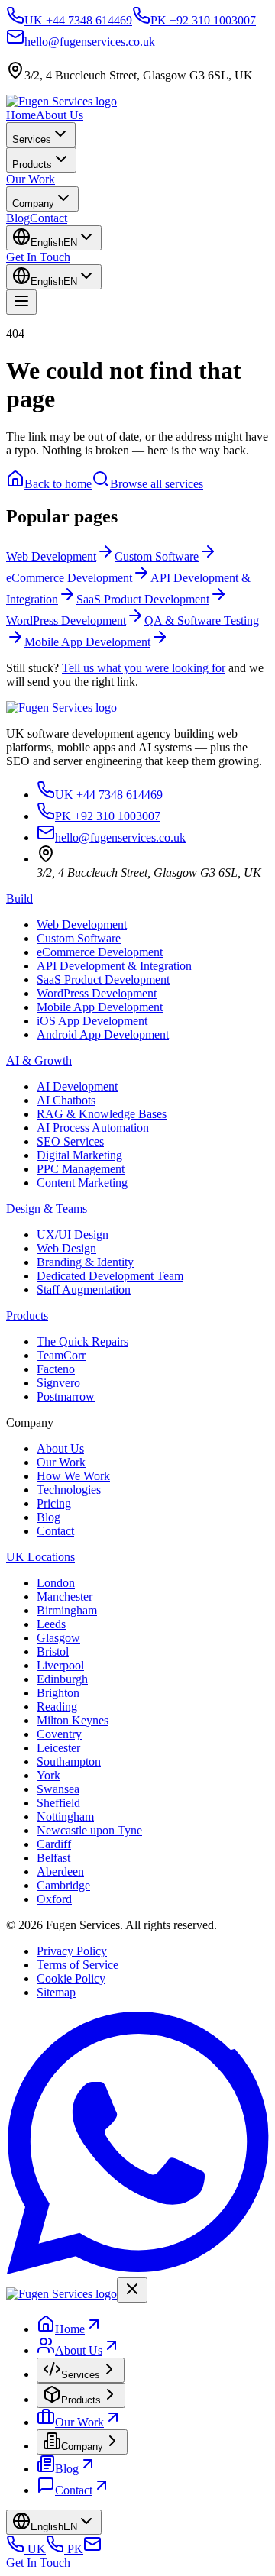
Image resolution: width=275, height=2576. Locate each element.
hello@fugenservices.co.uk (120, 837)
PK (74, 2549)
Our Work (31, 179)
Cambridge (63, 1885)
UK (35, 2549)
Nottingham (65, 1816)
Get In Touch (38, 257)
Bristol (53, 1652)
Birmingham (67, 1610)
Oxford (54, 1899)
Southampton (69, 1762)
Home (21, 115)
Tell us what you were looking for (144, 668)
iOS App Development (92, 1021)
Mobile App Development (100, 1007)
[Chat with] (137, 2270)
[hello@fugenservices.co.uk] (92, 2549)
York (49, 1775)
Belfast (53, 1858)
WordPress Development (97, 993)
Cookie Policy (71, 1978)
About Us (60, 115)
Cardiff (54, 1844)
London (56, 1583)
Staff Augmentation (84, 1290)
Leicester (58, 1748)
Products (32, 165)
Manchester (65, 1597)
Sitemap (56, 1992)
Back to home (58, 484)
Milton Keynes (73, 1720)
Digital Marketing (79, 1155)
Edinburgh (62, 1679)
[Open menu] (21, 302)
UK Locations (40, 1557)
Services (32, 139)
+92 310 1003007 (108, 816)
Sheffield (58, 1803)
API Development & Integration (114, 966)
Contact (49, 218)
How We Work (73, 1476)
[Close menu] (132, 2290)
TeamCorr (61, 1355)
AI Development (77, 1086)
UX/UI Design (73, 1235)
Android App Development (103, 1034)
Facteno (56, 1369)
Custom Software (79, 938)
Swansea (58, 1789)
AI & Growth (39, 1060)
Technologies (69, 1490)
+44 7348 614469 (109, 795)
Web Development (82, 924)
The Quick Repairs (82, 1341)
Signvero (58, 1383)
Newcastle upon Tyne (89, 1830)
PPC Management (81, 1169)
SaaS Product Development (103, 979)
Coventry (59, 1734)
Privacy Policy (72, 1951)
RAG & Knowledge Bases (102, 1114)
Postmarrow (66, 1396)
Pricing (54, 1503)
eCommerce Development (100, 952)
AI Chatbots (66, 1100)
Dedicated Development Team (110, 1276)
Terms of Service (78, 1965)
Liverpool (60, 1665)
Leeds (51, 1624)
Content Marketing (82, 1183)
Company (33, 204)
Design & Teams (47, 1209)
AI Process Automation (93, 1128)
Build (19, 899)
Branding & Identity (85, 1262)
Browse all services (157, 484)
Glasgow (58, 1638)
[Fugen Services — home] (61, 101)
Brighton (58, 1693)
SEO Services (70, 1141)
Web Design (66, 1248)
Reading (57, 1707)
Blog (18, 218)
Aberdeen (60, 1871)
